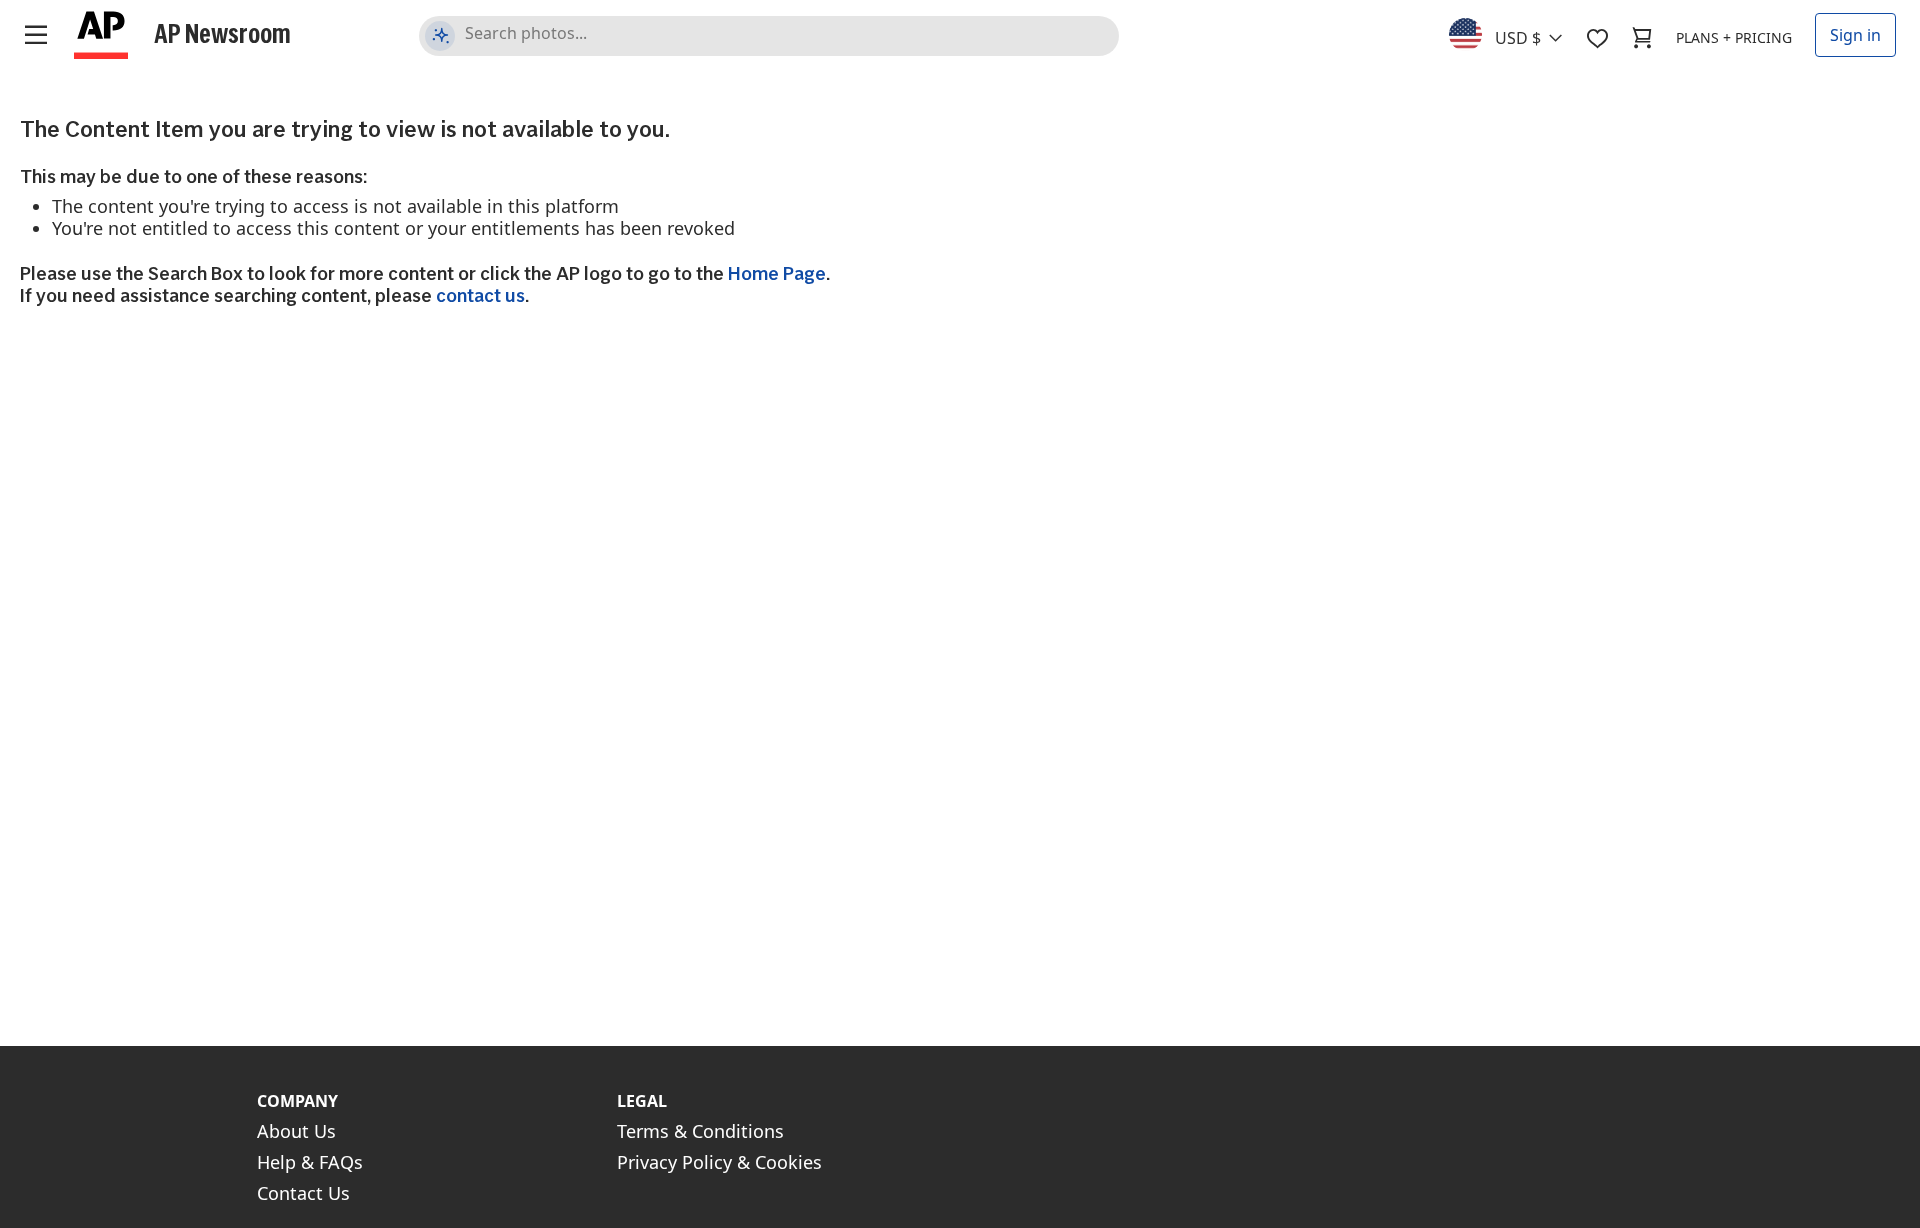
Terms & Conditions (700, 1131)
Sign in (1855, 35)
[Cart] (1642, 38)
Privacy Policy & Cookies (719, 1162)
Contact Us (303, 1193)
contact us (480, 295)
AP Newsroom (222, 33)
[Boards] (1597, 38)
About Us (296, 1131)
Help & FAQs (310, 1162)
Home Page (777, 273)
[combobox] (1517, 33)
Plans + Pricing (1734, 37)
